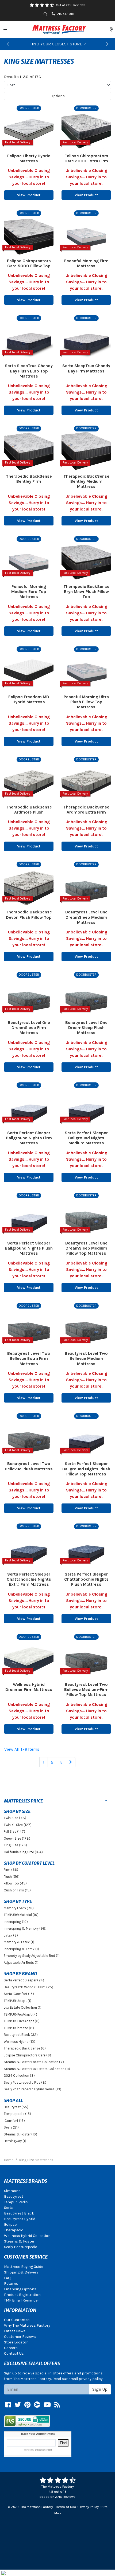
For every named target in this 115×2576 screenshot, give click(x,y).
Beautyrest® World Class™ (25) (28, 1987)
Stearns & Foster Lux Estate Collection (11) (37, 2069)
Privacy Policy (89, 2507)
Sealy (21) (11, 2127)
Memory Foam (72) (19, 1908)
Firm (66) (11, 1870)
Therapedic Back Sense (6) (25, 2048)
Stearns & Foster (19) (20, 2134)
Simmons (12, 2191)
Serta (9, 2208)
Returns (11, 2284)
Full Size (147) (14, 1831)
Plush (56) (12, 1877)
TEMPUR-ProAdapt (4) (20, 2014)
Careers (11, 2348)
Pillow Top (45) (15, 1883)
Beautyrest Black (19, 2213)
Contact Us (14, 2353)
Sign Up (100, 2389)
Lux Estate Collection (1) (23, 2007)
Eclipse (10, 2224)
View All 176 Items (22, 1749)
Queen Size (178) (17, 1838)
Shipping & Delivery (21, 2272)
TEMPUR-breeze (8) (19, 2028)
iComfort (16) (14, 2121)
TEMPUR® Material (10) (21, 1915)
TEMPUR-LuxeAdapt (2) (22, 2021)
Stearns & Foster (19, 2241)
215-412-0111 (66, 14)
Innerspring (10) (16, 1922)
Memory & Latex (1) (19, 1942)
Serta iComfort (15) (19, 1994)
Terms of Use (66, 2507)
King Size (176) (15, 1845)
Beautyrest (14, 2196)
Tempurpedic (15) (17, 2114)
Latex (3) (11, 1935)
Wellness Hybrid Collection (27, 2236)
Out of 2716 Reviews (71, 5)
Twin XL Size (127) (18, 1825)
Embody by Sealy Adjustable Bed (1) (32, 1956)
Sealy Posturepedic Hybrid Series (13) (32, 2089)
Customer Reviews (20, 2337)
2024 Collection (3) (19, 2076)
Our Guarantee (17, 2320)
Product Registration (22, 2295)
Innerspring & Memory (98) (25, 1928)
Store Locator (16, 2342)
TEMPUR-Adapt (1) (18, 2001)
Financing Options (20, 2289)
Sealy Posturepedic (21, 2247)
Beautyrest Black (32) (21, 2035)
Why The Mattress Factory (27, 2325)
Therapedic (14, 2230)
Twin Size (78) (15, 1818)
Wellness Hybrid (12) (20, 2042)
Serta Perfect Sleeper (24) (24, 1980)
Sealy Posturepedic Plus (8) (25, 2082)
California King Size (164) (23, 1852)
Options (58, 96)
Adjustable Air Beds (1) (21, 1963)
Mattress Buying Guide (24, 2267)
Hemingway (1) (15, 2141)
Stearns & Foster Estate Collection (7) (34, 2062)
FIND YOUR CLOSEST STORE (56, 44)
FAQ (7, 2278)
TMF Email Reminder (22, 2300)
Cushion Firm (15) (17, 1890)
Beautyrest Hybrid (20, 2219)
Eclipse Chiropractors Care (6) (27, 2055)
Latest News (15, 2331)
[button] (8, 44)
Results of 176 (22, 77)
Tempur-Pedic (16, 2202)
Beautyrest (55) (16, 2107)
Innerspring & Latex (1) (21, 1949)
